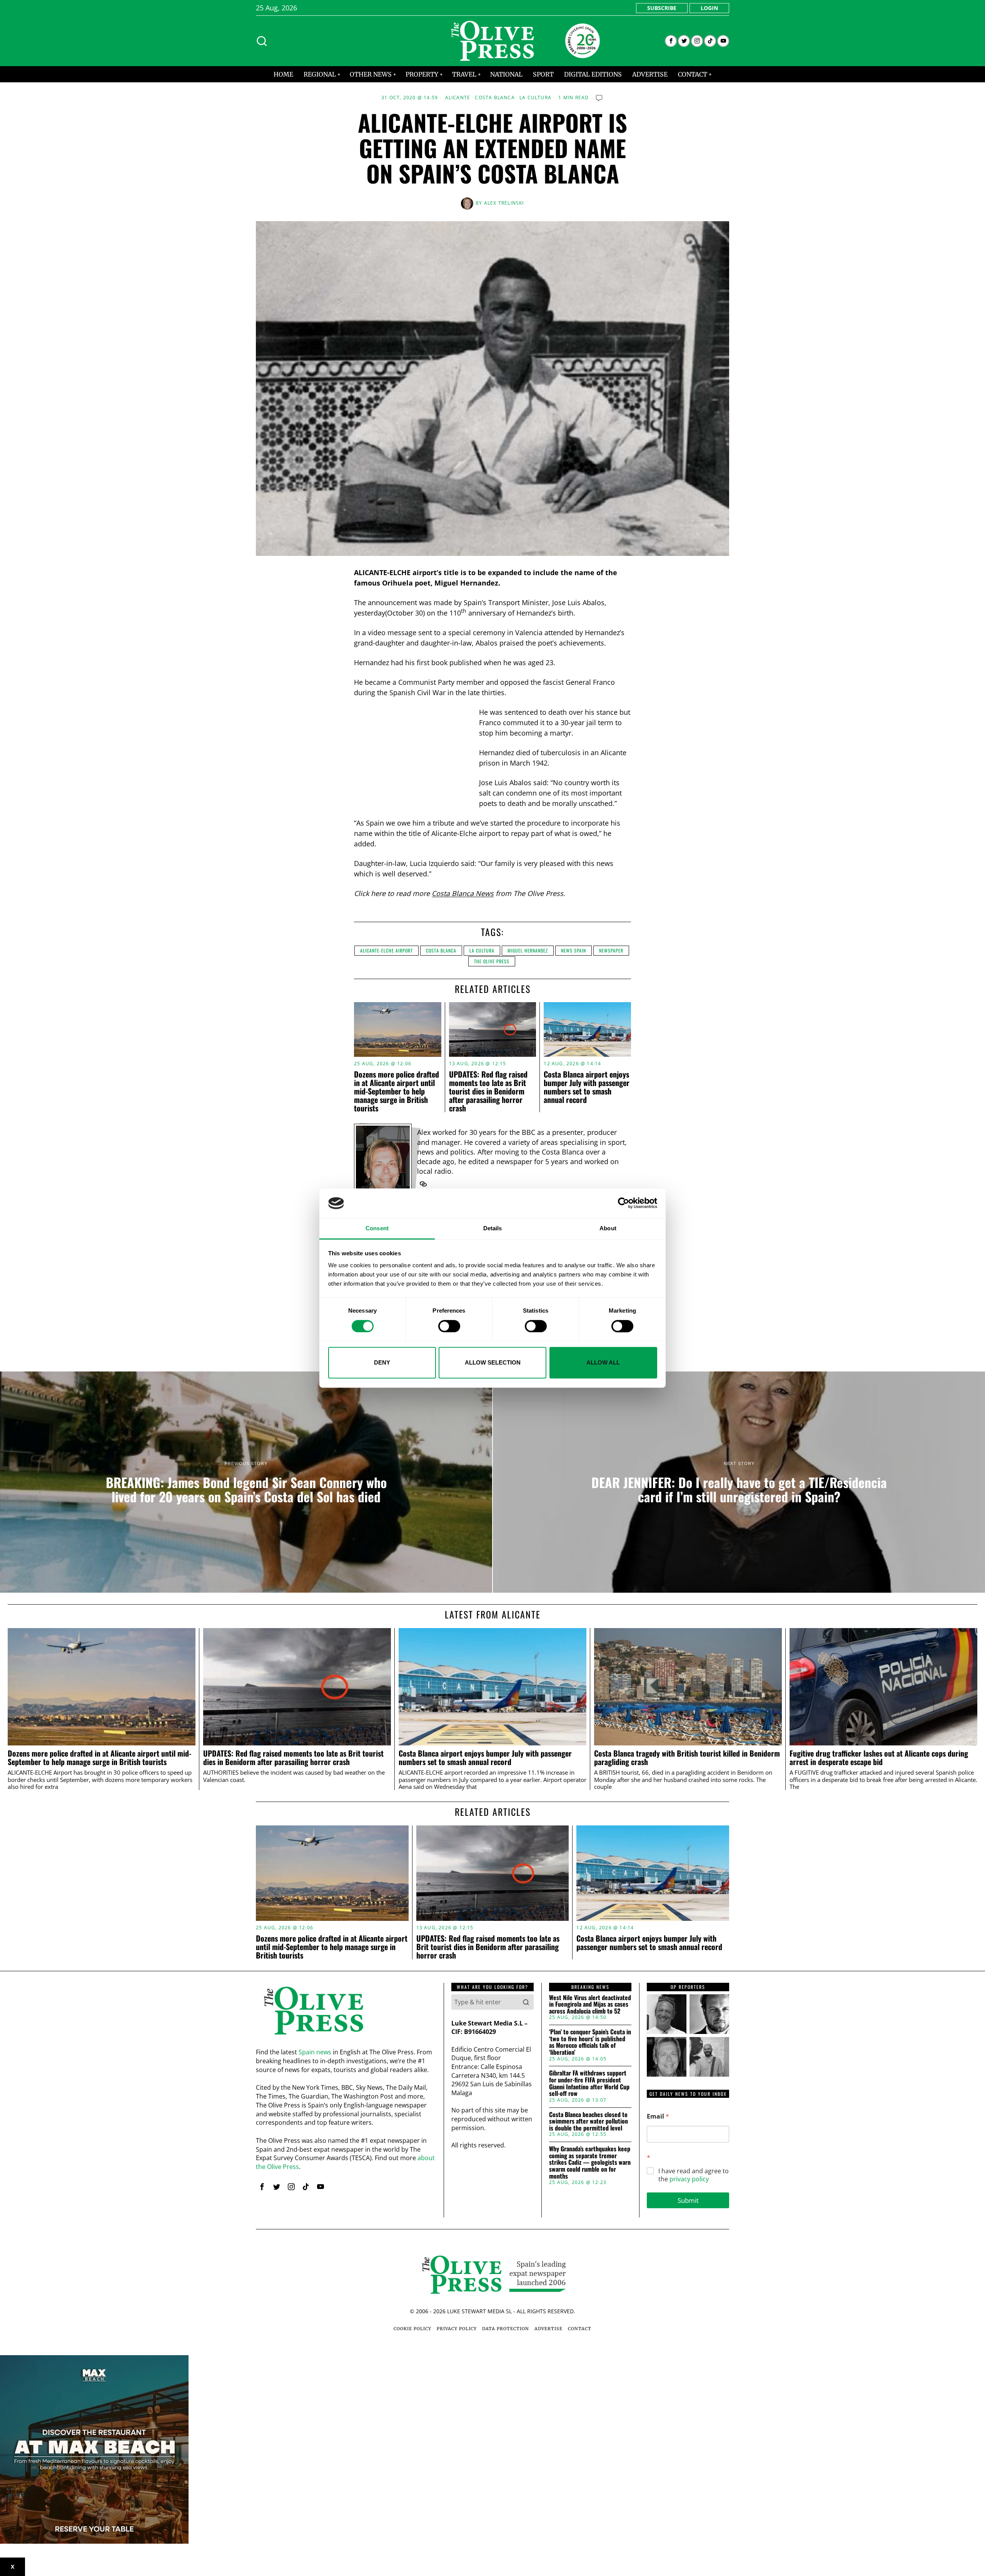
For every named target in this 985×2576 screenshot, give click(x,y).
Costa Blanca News (463, 893)
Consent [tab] (377, 1228)
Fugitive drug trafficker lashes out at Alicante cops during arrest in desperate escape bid (879, 1758)
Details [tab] (493, 1228)
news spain (573, 950)
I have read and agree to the (694, 2175)
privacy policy (689, 2179)
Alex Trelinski (504, 203)
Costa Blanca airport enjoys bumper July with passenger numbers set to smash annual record (587, 1087)
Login (709, 8)
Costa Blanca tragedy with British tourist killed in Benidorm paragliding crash (687, 1758)
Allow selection (493, 1362)
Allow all (603, 1362)
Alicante (458, 98)
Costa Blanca (495, 98)
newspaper (611, 950)
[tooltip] (671, 41)
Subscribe (662, 8)
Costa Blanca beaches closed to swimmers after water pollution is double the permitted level (588, 2121)
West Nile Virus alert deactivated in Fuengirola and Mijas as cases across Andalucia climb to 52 (590, 2005)
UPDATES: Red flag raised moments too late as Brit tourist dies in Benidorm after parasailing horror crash (488, 1091)
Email (658, 2116)
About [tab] (608, 1228)
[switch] (449, 1326)
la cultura (482, 950)
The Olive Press (492, 961)
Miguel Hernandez (528, 950)
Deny (382, 1362)
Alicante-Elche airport (386, 950)
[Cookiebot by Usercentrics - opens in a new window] (624, 1203)
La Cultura (535, 98)
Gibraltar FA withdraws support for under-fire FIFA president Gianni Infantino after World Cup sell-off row (589, 2083)
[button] (526, 2002)
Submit (688, 2200)
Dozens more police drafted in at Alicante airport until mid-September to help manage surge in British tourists (397, 1091)
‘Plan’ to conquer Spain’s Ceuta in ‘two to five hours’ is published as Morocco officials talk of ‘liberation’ (590, 2042)
